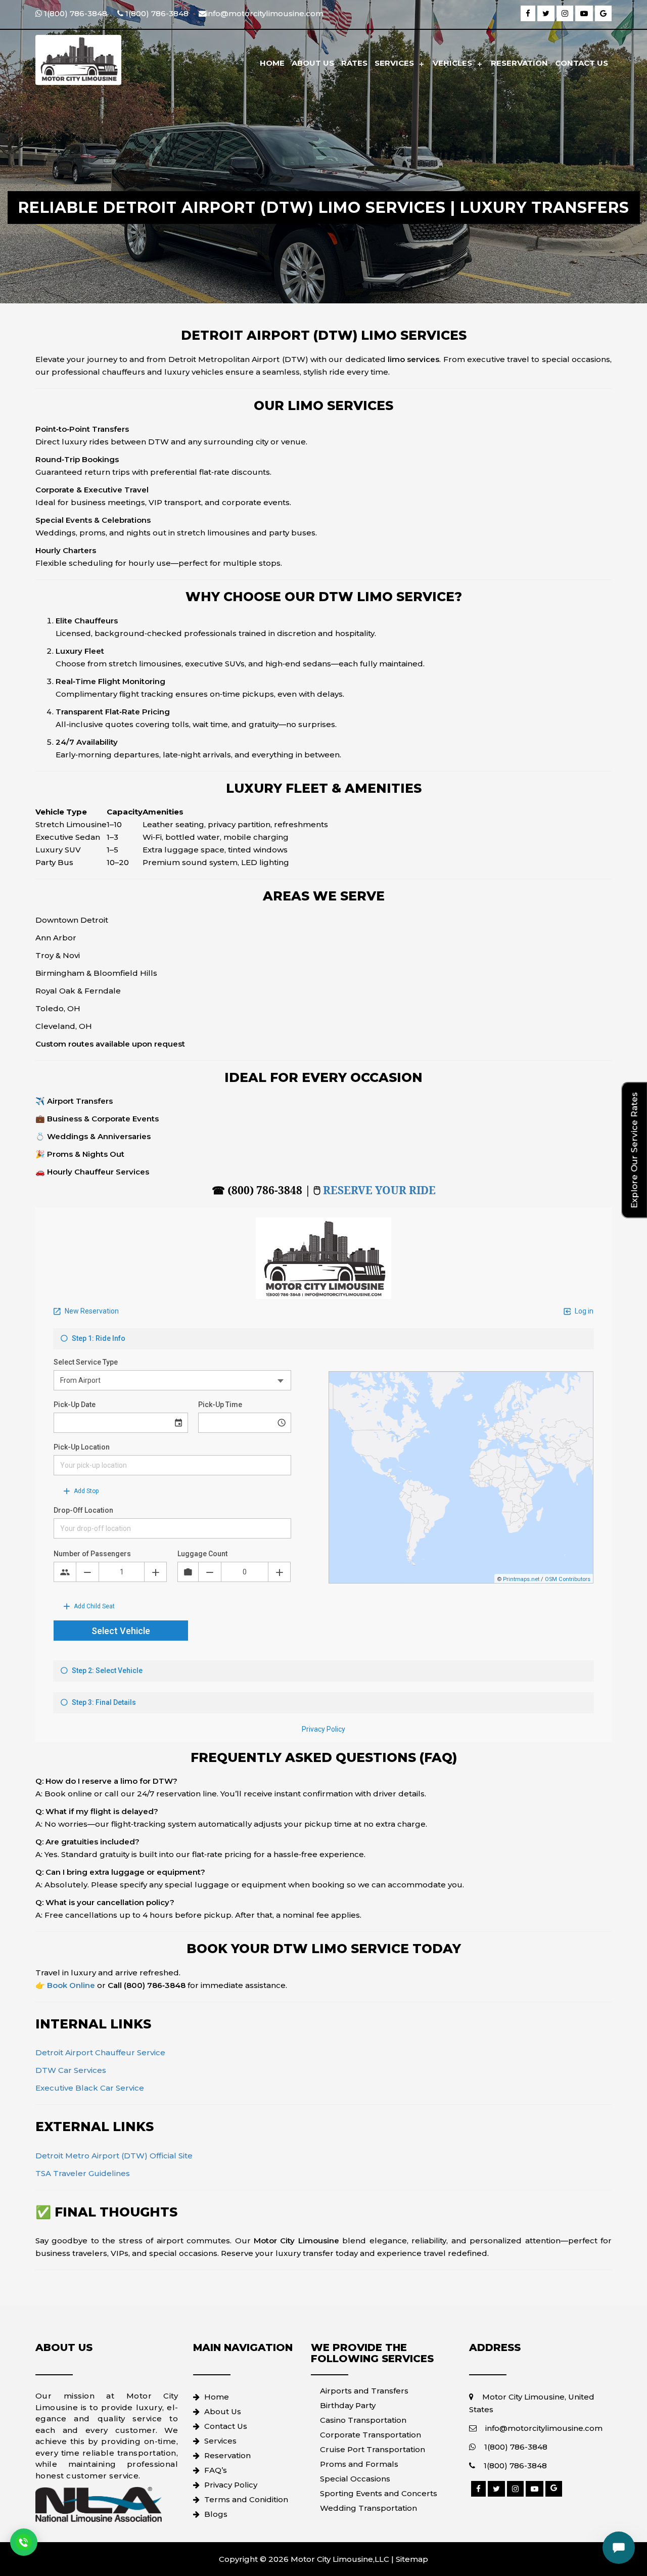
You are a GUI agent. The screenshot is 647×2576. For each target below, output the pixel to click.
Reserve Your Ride (379, 1190)
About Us (313, 63)
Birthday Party (348, 2405)
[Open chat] (619, 2548)
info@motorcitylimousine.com (544, 2428)
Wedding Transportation (368, 2508)
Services (394, 63)
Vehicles (452, 63)
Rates (354, 63)
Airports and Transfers (364, 2391)
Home (272, 63)
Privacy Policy (231, 2485)
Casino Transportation (363, 2420)
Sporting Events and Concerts (379, 2493)
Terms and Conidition (246, 2499)
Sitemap (412, 2559)
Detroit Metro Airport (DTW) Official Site (114, 2156)
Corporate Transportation (371, 2435)
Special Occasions (355, 2479)
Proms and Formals (359, 2464)
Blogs (216, 2514)
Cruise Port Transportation (373, 2449)
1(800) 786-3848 (516, 2447)
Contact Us (582, 63)
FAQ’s (216, 2470)
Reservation (519, 63)
